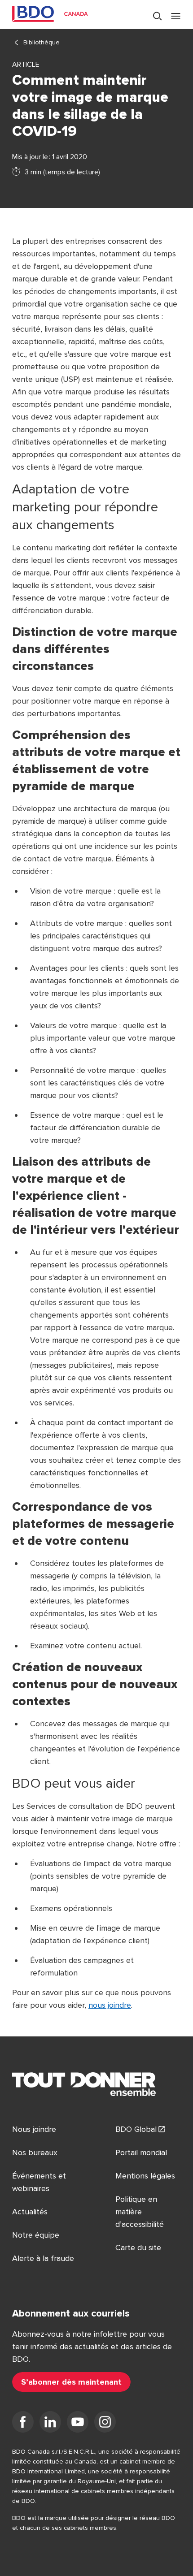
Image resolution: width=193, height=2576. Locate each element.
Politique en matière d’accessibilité (140, 2212)
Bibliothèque (42, 42)
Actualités (30, 2212)
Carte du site (138, 2248)
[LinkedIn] (50, 2424)
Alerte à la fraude (43, 2258)
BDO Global (136, 2129)
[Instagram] (105, 2424)
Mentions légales (145, 2176)
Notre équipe (36, 2235)
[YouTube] (78, 2424)
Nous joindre (34, 2129)
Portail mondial (141, 2152)
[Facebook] (23, 2424)
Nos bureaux (35, 2152)
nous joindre (110, 2005)
